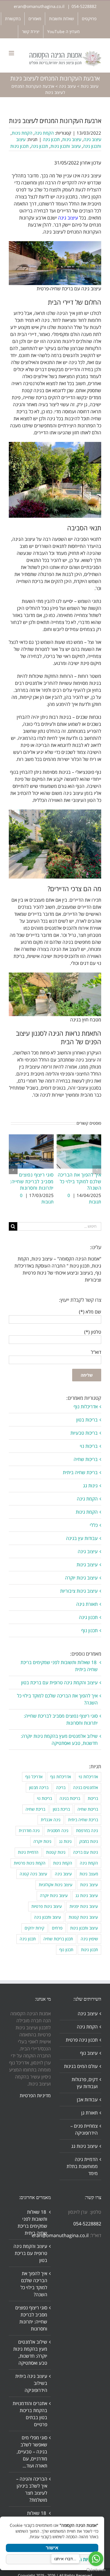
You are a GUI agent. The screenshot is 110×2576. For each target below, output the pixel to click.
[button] (97, 1170)
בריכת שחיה (35, 1809)
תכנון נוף (89, 1630)
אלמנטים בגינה (86, 1787)
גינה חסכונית (58, 1830)
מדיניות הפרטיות (35, 2095)
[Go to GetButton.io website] (96, 2570)
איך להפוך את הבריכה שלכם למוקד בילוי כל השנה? (80, 1181)
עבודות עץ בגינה (82, 1538)
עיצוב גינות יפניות (84, 1906)
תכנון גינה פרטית (82, 2040)
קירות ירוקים (34, 1928)
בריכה (61, 1787)
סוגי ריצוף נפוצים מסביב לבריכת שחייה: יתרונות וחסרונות (32, 1181)
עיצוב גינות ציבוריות (79, 1591)
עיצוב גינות (90, 86)
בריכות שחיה (86, 1459)
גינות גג (90, 1486)
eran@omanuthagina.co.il (40, 6)
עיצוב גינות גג (87, 1895)
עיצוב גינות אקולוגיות (56, 1885)
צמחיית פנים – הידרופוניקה (84, 2129)
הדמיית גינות (28, 1852)
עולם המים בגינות (81, 2066)
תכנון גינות (20, 146)
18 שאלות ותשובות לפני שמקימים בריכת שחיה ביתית (32, 2222)
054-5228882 (84, 6)
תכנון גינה (51, 139)
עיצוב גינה (67, 86)
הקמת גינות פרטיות (30, 1863)
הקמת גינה (44, 133)
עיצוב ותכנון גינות (66, 146)
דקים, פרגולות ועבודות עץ (85, 2083)
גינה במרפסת (87, 1830)
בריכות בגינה (70, 1798)
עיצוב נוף (89, 2053)
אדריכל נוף (34, 1777)
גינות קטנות (56, 1852)
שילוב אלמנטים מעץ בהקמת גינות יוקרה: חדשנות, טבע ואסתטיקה (30, 2352)
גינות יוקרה (42, 1841)
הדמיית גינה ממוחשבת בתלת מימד (82, 2166)
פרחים (57, 1928)
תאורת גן (89, 2113)
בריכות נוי (89, 1446)
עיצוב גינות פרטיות (47, 1906)
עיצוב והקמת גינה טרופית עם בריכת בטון (59, 1683)
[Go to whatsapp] (96, 2559)
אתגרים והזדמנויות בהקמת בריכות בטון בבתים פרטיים (30, 2414)
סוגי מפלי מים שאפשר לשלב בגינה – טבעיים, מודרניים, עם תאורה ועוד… (32, 2452)
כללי (94, 1525)
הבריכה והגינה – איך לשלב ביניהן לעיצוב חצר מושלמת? (32, 2489)
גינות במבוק (89, 1841)
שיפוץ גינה (89, 1939)
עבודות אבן (87, 2100)
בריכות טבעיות (84, 1433)
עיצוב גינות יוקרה (81, 1578)
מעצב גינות (89, 1874)
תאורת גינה (87, 1604)
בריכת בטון (61, 1809)
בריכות (93, 1798)
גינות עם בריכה (86, 1852)
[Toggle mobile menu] (12, 53)
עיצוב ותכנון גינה (48, 1917)
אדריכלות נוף (86, 1407)
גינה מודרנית (29, 1830)
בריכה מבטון (39, 1787)
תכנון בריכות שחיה (58, 1939)
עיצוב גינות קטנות (83, 1917)
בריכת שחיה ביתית (80, 1472)
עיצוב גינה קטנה (33, 1874)
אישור (52, 2548)
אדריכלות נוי (88, 1777)
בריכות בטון (87, 1420)
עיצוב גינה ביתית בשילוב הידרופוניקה (31, 2383)
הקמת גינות (22, 133)
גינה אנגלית (51, 1820)
